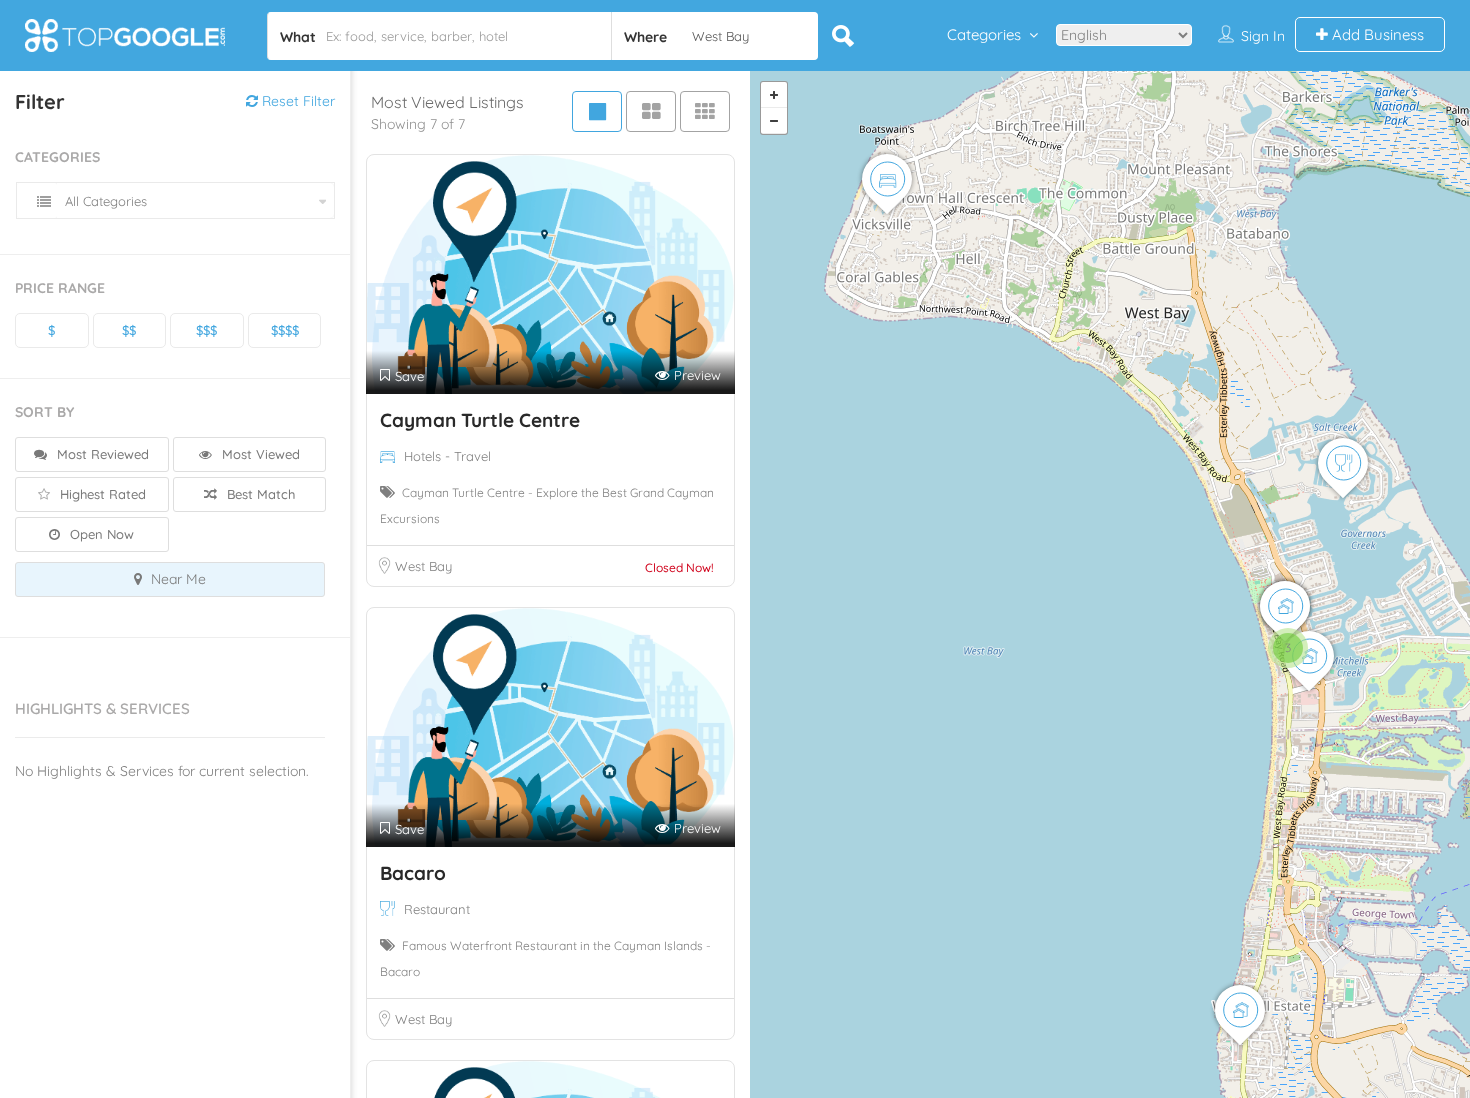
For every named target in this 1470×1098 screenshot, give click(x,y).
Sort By (44, 412)
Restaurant (437, 909)
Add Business (1376, 34)
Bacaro (413, 873)
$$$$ (285, 330)
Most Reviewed (101, 454)
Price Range (60, 288)
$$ (129, 330)
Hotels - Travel (447, 456)
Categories (984, 34)
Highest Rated (101, 494)
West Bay (423, 566)
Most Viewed (259, 454)
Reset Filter (296, 101)
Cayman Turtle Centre (480, 420)
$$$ (206, 330)
